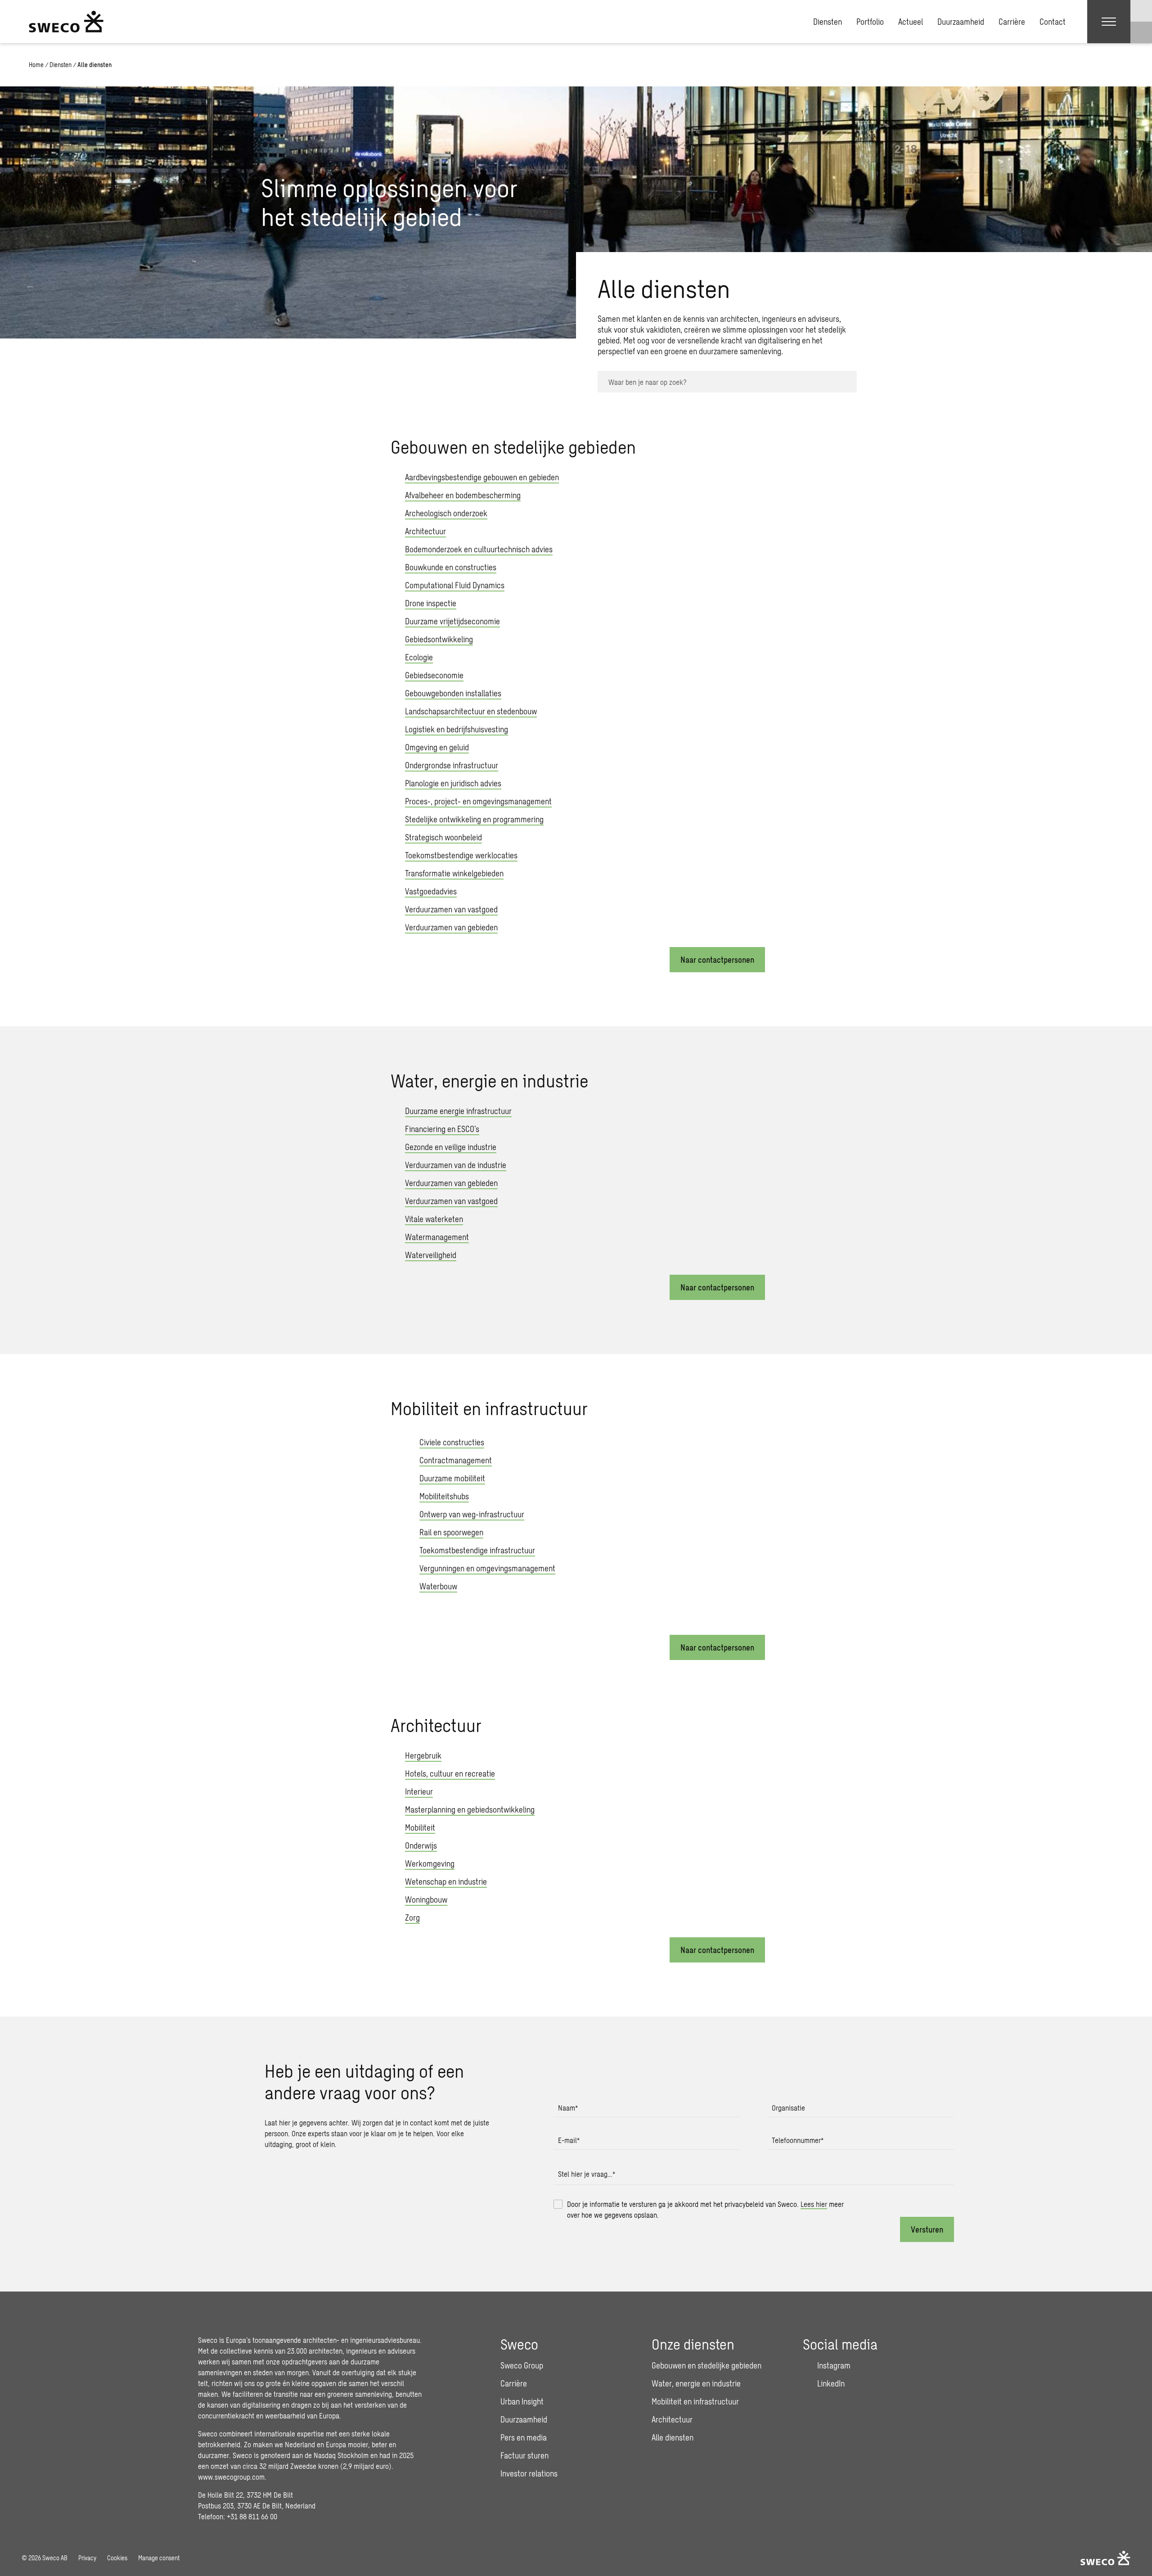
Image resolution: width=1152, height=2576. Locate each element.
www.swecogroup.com (231, 2477)
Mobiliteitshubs (444, 1496)
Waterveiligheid (431, 1255)
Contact (1053, 22)
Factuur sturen (524, 2455)
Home (36, 65)
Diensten (828, 22)
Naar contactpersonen (717, 960)
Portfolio (870, 22)
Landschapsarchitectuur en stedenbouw (471, 711)
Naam (568, 2108)
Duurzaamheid (961, 22)
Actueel (911, 22)
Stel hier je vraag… (587, 2174)
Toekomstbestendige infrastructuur (477, 1550)
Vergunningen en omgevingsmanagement (487, 1568)
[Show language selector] (1141, 11)
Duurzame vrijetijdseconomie (452, 621)
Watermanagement (437, 1237)
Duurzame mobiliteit (452, 1478)
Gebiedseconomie (434, 675)
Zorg (412, 1917)
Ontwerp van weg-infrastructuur (472, 1514)
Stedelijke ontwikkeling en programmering (474, 819)
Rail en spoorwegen (451, 1532)
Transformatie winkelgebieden (454, 873)
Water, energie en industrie (696, 2383)
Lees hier (814, 2204)
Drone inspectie (431, 603)
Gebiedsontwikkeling (439, 639)
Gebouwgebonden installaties (453, 693)
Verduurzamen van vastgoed (451, 909)
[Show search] (1141, 32)
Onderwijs (421, 1845)
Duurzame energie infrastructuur (458, 1111)
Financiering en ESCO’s (442, 1129)
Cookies (117, 2558)
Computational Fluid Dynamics (455, 585)
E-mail (569, 2140)
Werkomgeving (430, 1863)
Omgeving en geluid (437, 747)
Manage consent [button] (159, 2558)
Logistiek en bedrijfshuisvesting (457, 729)
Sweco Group (522, 2365)
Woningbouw (426, 1899)
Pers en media (524, 2437)
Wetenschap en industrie (446, 1881)
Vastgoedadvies (431, 891)
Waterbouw (438, 1586)
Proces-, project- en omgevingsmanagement (478, 801)
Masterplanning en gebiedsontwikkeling (470, 1809)
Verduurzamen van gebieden (451, 927)
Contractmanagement (456, 1460)
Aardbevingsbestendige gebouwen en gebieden (482, 477)
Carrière (1012, 22)
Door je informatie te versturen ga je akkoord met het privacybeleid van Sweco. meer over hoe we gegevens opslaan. (705, 2209)
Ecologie (419, 657)
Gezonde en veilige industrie (451, 1147)
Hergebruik (423, 1755)
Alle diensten (673, 2437)
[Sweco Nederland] (66, 22)
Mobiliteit (420, 1827)
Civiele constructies (452, 1442)
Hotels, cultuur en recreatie (450, 1773)
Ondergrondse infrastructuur (452, 765)
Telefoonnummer (798, 2140)
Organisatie (788, 2108)
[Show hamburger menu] (1109, 22)
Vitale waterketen (434, 1219)
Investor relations (529, 2473)
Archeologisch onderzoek (446, 513)
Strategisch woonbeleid (443, 837)
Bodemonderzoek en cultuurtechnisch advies (479, 549)
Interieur (419, 1791)
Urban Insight (522, 2401)
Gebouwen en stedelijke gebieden (706, 2365)
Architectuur (425, 531)
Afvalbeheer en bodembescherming (463, 495)
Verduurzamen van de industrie (456, 1165)
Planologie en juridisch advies (453, 783)
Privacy (87, 2558)
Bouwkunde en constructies (451, 567)
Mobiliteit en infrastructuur (695, 2401)
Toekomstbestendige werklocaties (461, 855)
